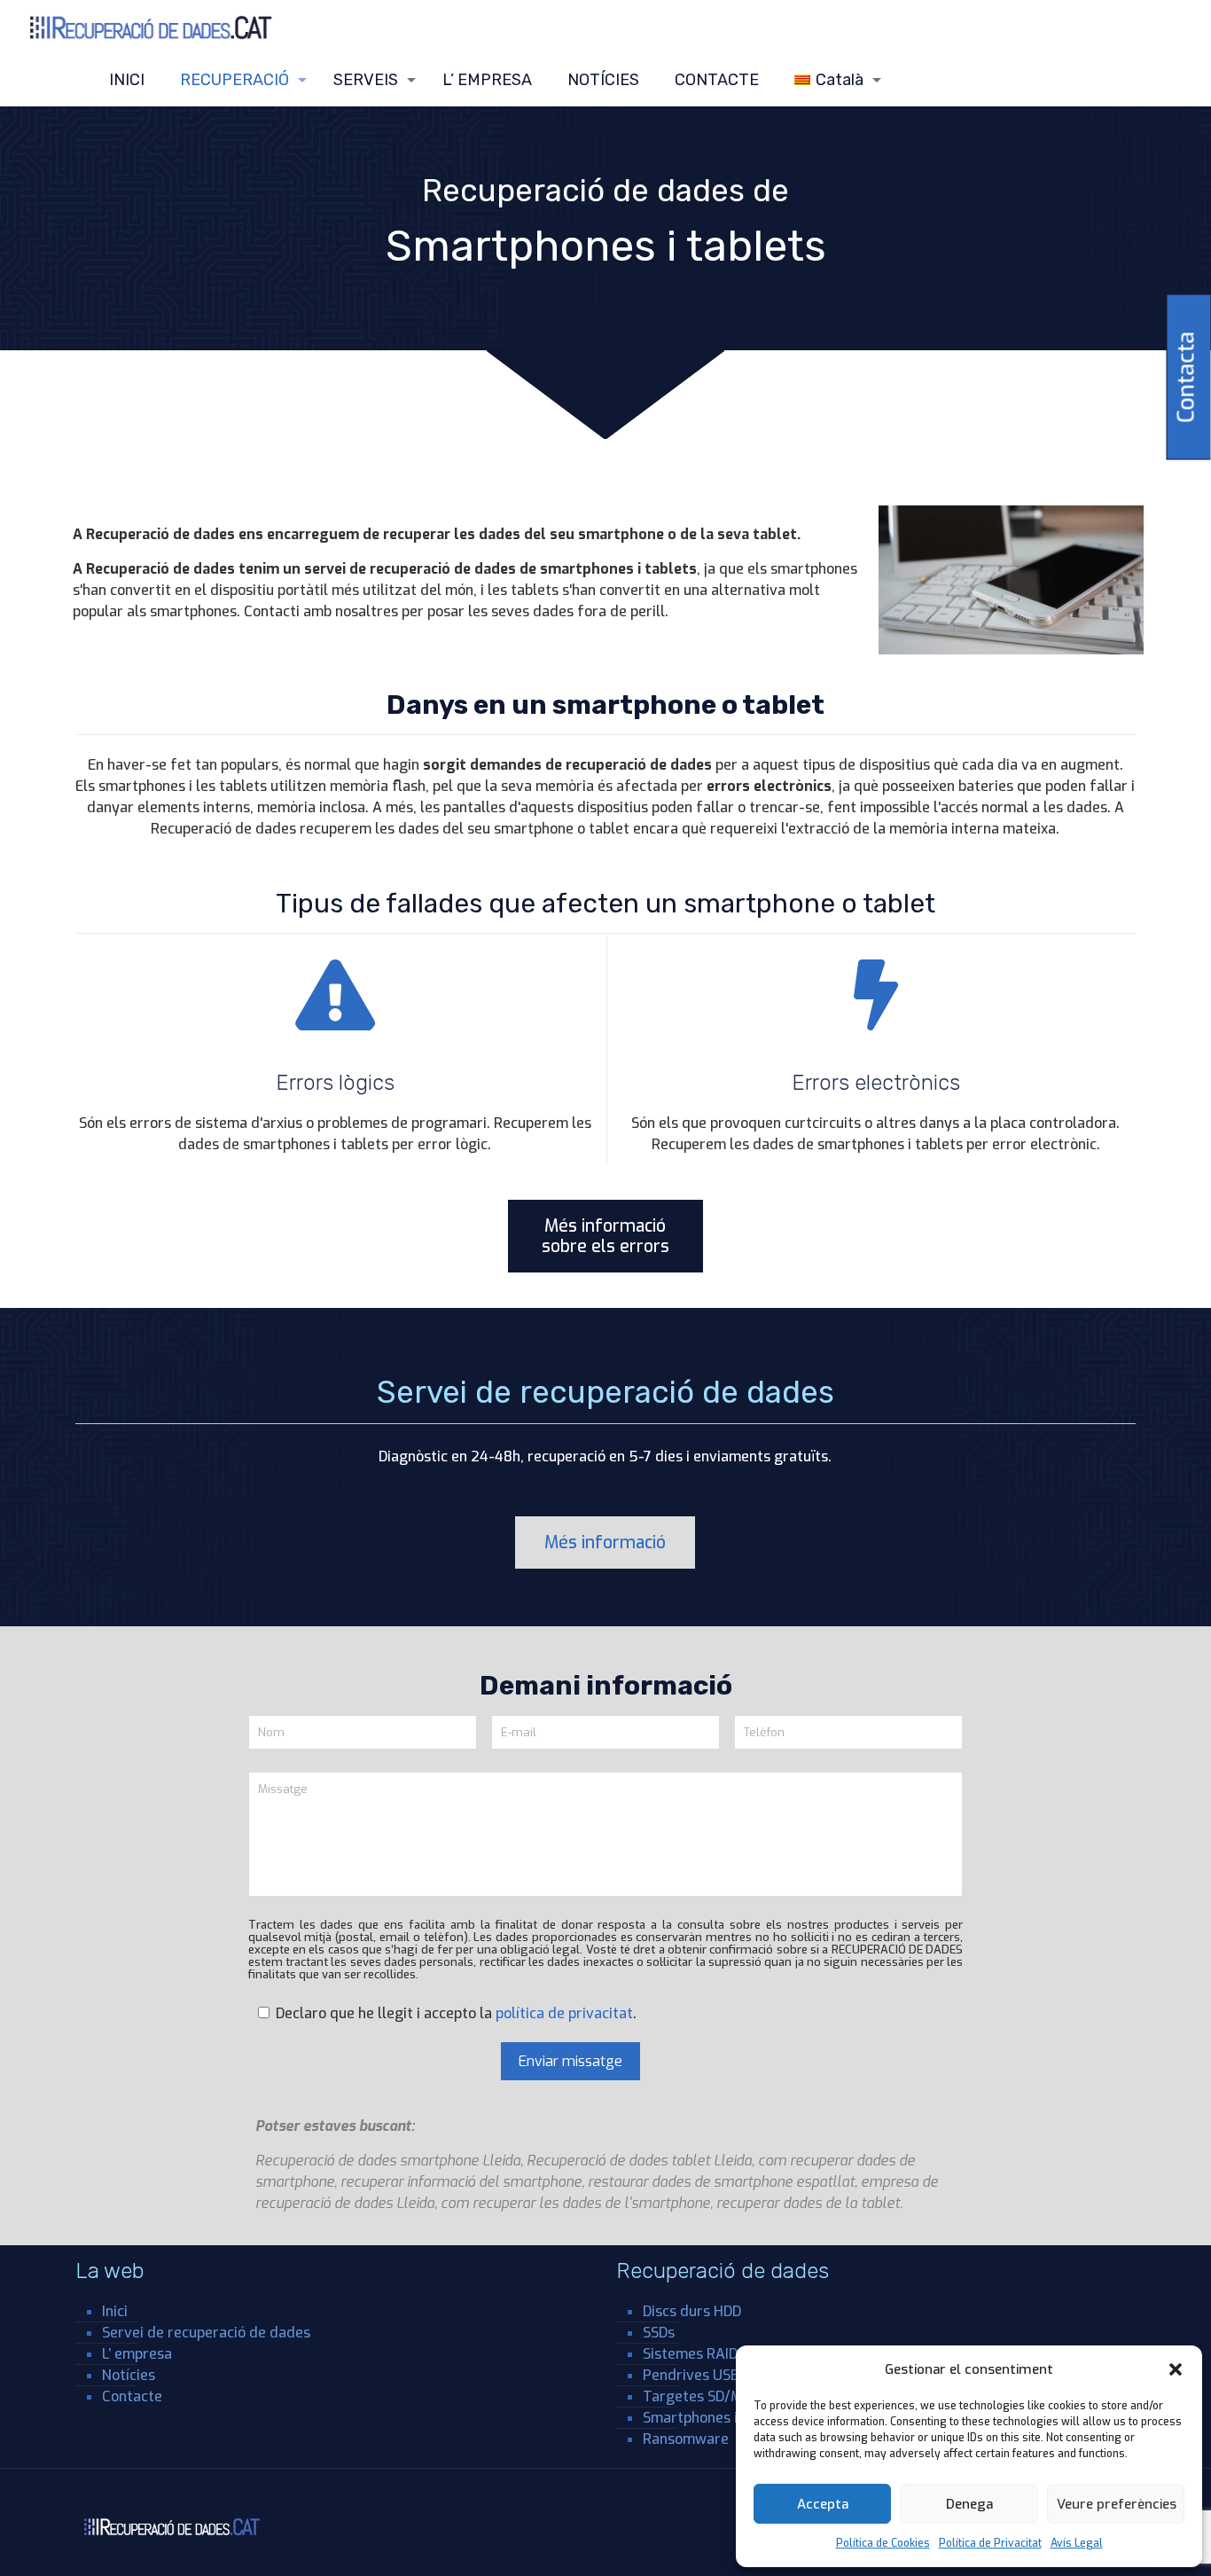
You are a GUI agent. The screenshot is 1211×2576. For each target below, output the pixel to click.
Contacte (132, 2396)
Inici (115, 2311)
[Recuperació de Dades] (152, 27)
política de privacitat (564, 2013)
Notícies (129, 2375)
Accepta (823, 2504)
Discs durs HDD (692, 2311)
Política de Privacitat (990, 2543)
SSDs (659, 2333)
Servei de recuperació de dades (206, 2333)
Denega (969, 2504)
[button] (1176, 2369)
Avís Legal (1077, 2543)
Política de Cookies (883, 2543)
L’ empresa (137, 2354)
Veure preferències (1117, 2504)
